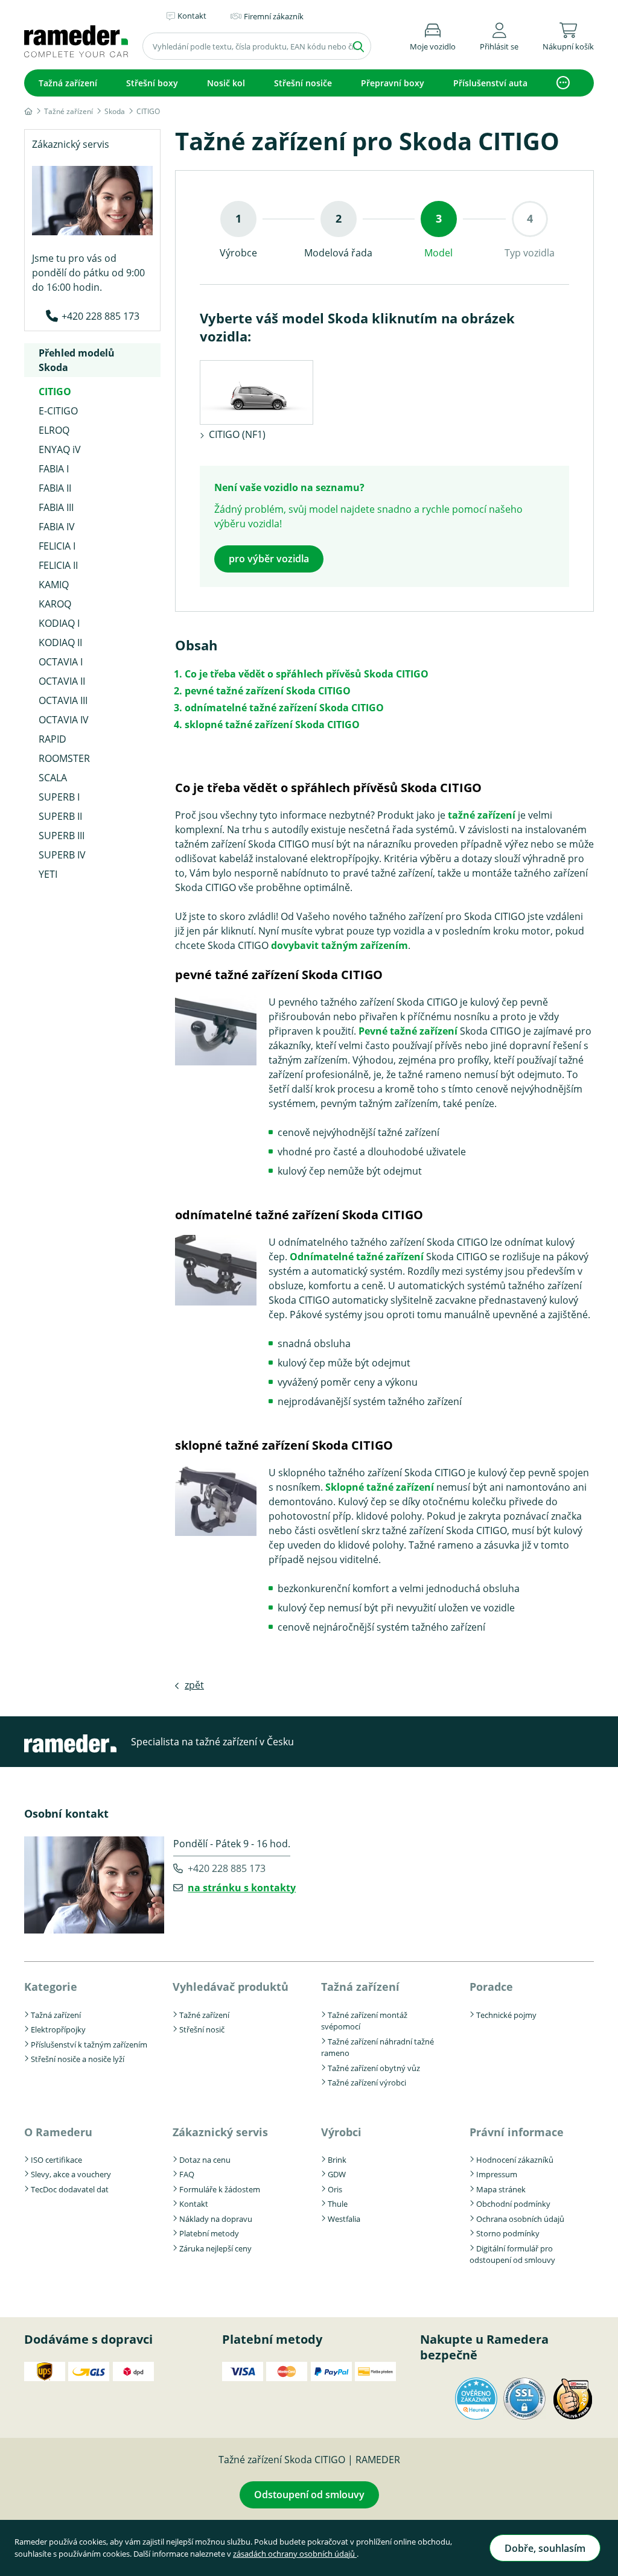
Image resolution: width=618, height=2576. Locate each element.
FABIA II (55, 488)
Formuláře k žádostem (220, 2189)
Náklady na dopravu (216, 2219)
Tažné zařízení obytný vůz (374, 2068)
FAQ (187, 2174)
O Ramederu (58, 2132)
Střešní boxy (152, 83)
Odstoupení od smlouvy (309, 2495)
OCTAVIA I (61, 662)
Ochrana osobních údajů (520, 2219)
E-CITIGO (58, 411)
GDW (337, 2174)
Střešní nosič (202, 2029)
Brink (337, 2160)
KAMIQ (54, 585)
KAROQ (55, 604)
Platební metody (209, 2233)
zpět (194, 1685)
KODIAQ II (60, 642)
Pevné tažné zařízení (408, 1031)
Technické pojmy (506, 2015)
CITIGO (55, 392)
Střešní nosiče (303, 83)
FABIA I (54, 469)
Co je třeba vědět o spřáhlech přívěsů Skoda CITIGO (307, 674)
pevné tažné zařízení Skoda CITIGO (268, 691)
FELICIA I (57, 546)
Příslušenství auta (490, 83)
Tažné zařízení (204, 2015)
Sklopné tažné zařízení (380, 1487)
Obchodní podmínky (513, 2204)
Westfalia (344, 2219)
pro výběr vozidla (269, 559)
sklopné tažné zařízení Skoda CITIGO (272, 725)
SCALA (53, 778)
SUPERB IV (62, 855)
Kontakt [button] (192, 16)
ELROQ (54, 430)
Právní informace (517, 2132)
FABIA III (56, 507)
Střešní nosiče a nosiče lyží (78, 2059)
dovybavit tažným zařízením (339, 945)
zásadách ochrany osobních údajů (295, 2554)
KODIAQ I (59, 623)
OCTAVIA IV (64, 720)
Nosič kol (226, 83)
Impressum (497, 2174)
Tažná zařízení (68, 83)
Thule (338, 2204)
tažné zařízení (482, 815)
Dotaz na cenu (205, 2160)
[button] (499, 35)
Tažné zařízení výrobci (367, 2083)
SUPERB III (62, 836)
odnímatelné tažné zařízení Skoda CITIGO (284, 708)
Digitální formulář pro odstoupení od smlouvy (512, 2254)
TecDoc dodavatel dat (70, 2189)
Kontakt (194, 2204)
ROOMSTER (64, 758)
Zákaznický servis (220, 2132)
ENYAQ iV (60, 449)
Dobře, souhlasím (545, 2548)
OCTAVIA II (62, 681)
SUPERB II (60, 816)
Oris (335, 2189)
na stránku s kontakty (242, 1888)
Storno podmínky (508, 2233)
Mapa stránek (501, 2189)
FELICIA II (58, 565)
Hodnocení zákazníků (515, 2160)
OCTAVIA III (63, 700)
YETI (48, 874)
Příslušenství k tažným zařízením (89, 2045)
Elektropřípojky (58, 2029)
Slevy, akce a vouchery (71, 2174)
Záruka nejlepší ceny (215, 2248)
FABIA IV (57, 527)
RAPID (53, 739)
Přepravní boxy (393, 83)
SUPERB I (59, 797)
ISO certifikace (56, 2160)
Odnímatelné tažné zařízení (357, 1257)
